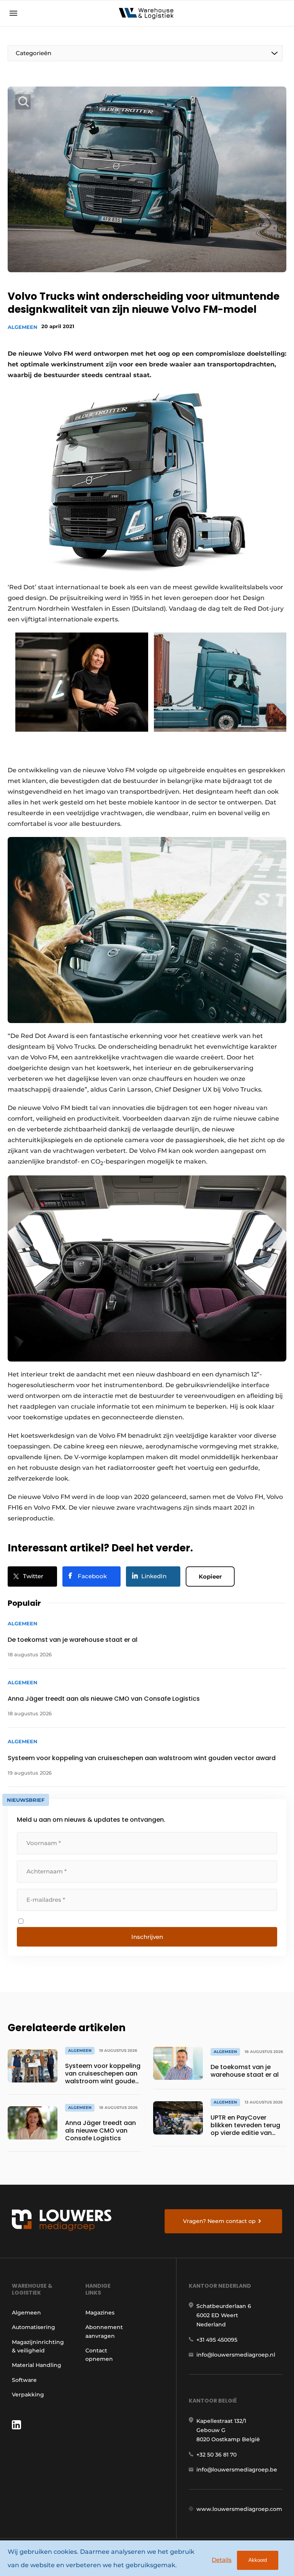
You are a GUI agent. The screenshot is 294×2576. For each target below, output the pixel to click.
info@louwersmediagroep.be (237, 2470)
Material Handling (37, 2365)
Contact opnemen (99, 2355)
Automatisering (33, 2327)
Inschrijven (147, 1937)
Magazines (100, 2313)
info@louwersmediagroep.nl (236, 2355)
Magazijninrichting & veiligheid (38, 2346)
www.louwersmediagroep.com (239, 2509)
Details (222, 2560)
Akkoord (258, 2560)
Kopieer (210, 1576)
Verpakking (28, 2395)
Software (24, 2380)
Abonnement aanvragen (104, 2331)
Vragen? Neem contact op (219, 2221)
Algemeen (23, 327)
